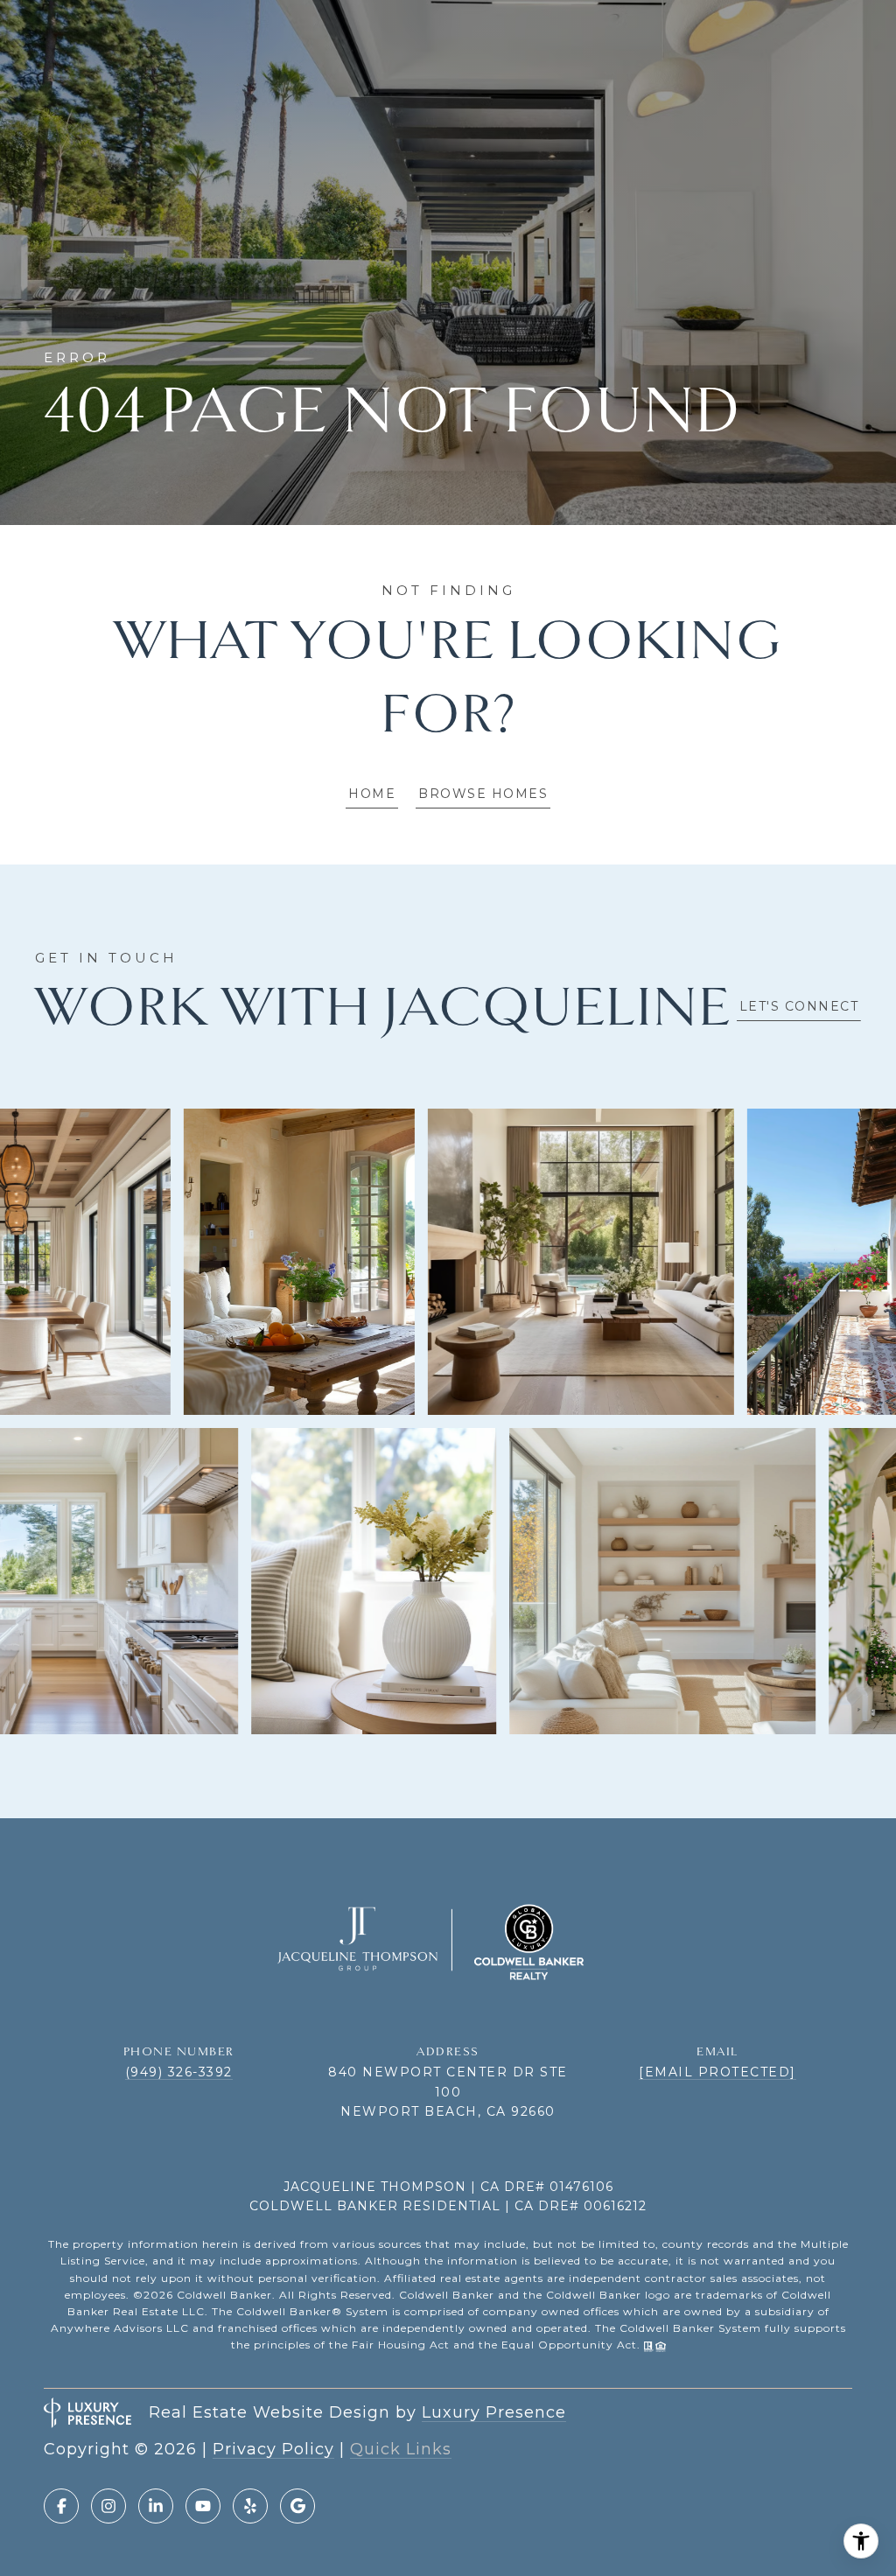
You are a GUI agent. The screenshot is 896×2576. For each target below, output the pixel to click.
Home (372, 794)
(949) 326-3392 (179, 2072)
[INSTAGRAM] (108, 2506)
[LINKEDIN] (156, 2506)
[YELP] (250, 2506)
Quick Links (401, 2449)
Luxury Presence (494, 2412)
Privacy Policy (273, 2449)
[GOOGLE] (297, 2506)
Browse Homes (483, 794)
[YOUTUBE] (203, 2506)
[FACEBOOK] (61, 2506)
